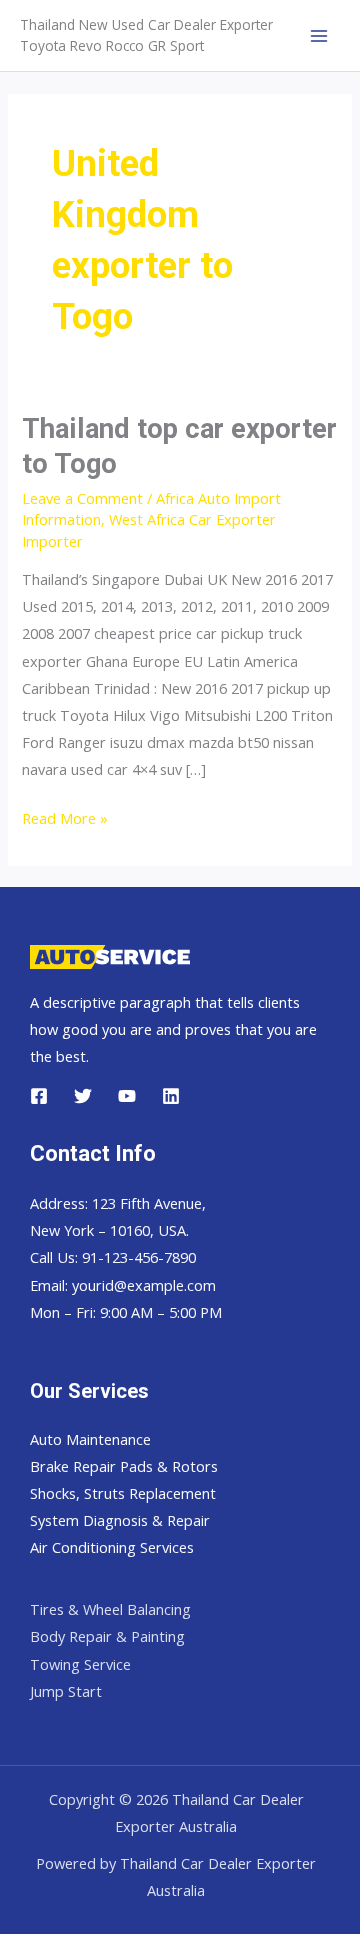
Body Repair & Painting (107, 1636)
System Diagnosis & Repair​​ (120, 1520)
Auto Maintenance (90, 1439)
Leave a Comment (82, 498)
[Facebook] (39, 1096)
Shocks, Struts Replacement (123, 1493)
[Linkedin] (171, 1096)
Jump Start (66, 1691)
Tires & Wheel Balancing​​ (110, 1609)
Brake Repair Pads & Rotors (124, 1466)
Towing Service (80, 1664)
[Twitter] (83, 1096)
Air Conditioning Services (112, 1547)
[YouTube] (127, 1096)
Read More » (65, 819)
